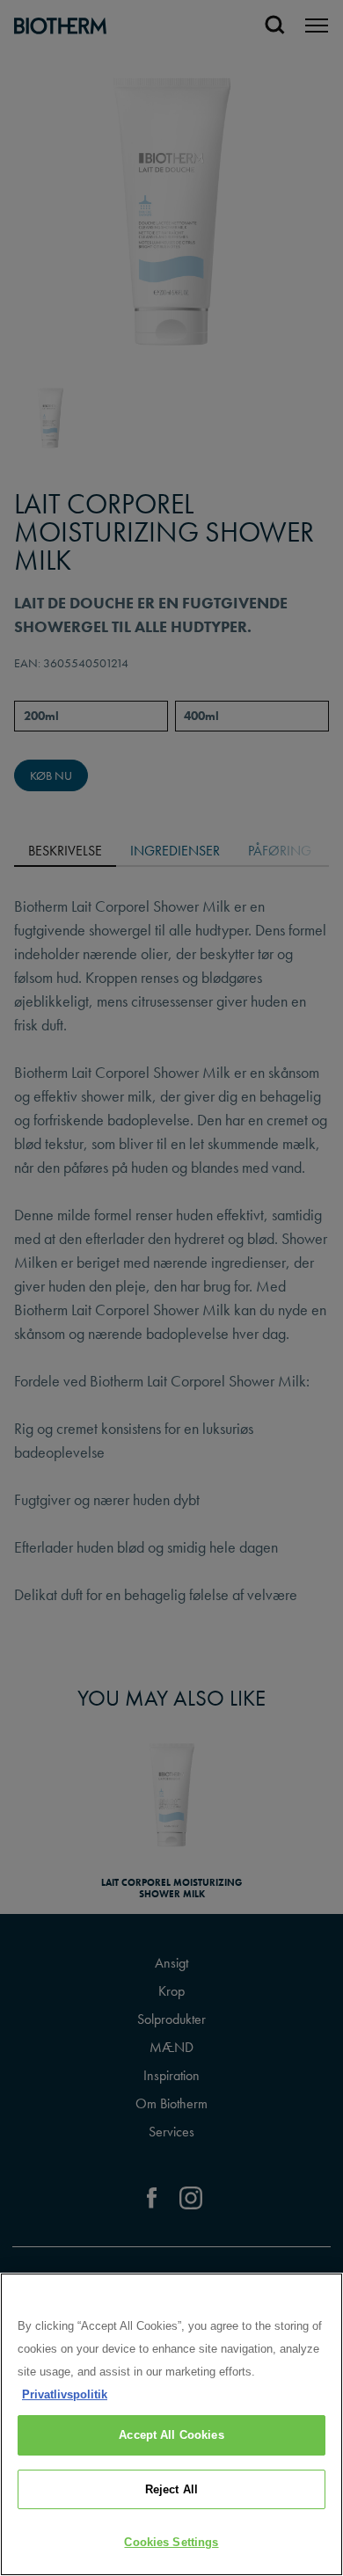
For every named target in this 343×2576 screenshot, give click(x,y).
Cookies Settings (171, 2542)
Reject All (171, 2489)
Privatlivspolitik (65, 2394)
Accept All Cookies (171, 2435)
